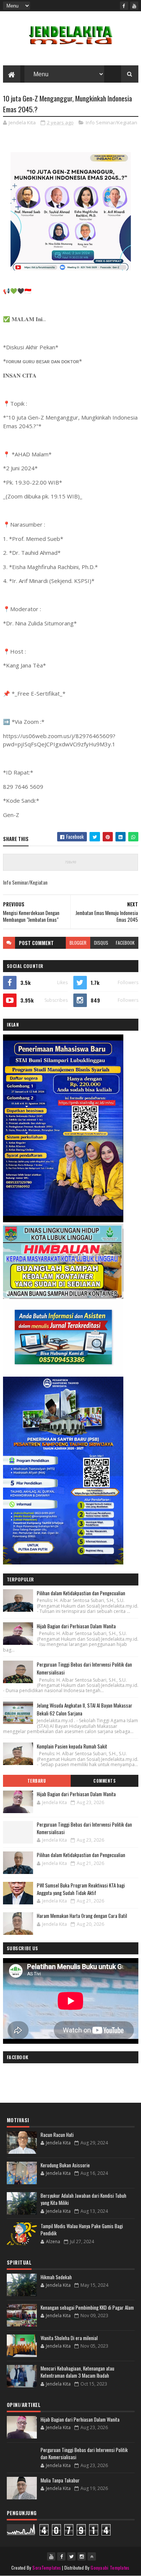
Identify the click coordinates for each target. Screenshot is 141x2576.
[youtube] (134, 6)
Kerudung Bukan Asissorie (65, 2165)
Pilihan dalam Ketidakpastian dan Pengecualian (81, 1593)
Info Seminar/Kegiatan (111, 122)
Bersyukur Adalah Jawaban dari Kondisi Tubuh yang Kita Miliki (83, 2199)
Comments (104, 1781)
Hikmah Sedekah (56, 2277)
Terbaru (37, 1781)
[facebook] (124, 6)
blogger (78, 943)
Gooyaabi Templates (110, 2568)
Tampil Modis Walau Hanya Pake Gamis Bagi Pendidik (82, 2230)
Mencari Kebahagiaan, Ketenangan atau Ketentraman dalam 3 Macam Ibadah (77, 2372)
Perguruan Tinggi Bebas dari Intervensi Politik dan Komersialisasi (84, 1828)
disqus (101, 943)
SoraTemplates (47, 2568)
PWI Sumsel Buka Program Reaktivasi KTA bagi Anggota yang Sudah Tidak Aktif (81, 1889)
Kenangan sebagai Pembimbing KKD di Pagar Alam (87, 2307)
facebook (125, 943)
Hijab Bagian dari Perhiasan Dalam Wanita (76, 1626)
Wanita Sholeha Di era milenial (69, 2338)
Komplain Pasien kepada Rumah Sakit (72, 1746)
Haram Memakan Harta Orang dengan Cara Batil (82, 1916)
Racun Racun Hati (57, 2135)
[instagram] (82, 2556)
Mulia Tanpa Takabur (60, 2480)
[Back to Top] (92, 2556)
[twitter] (71, 2556)
